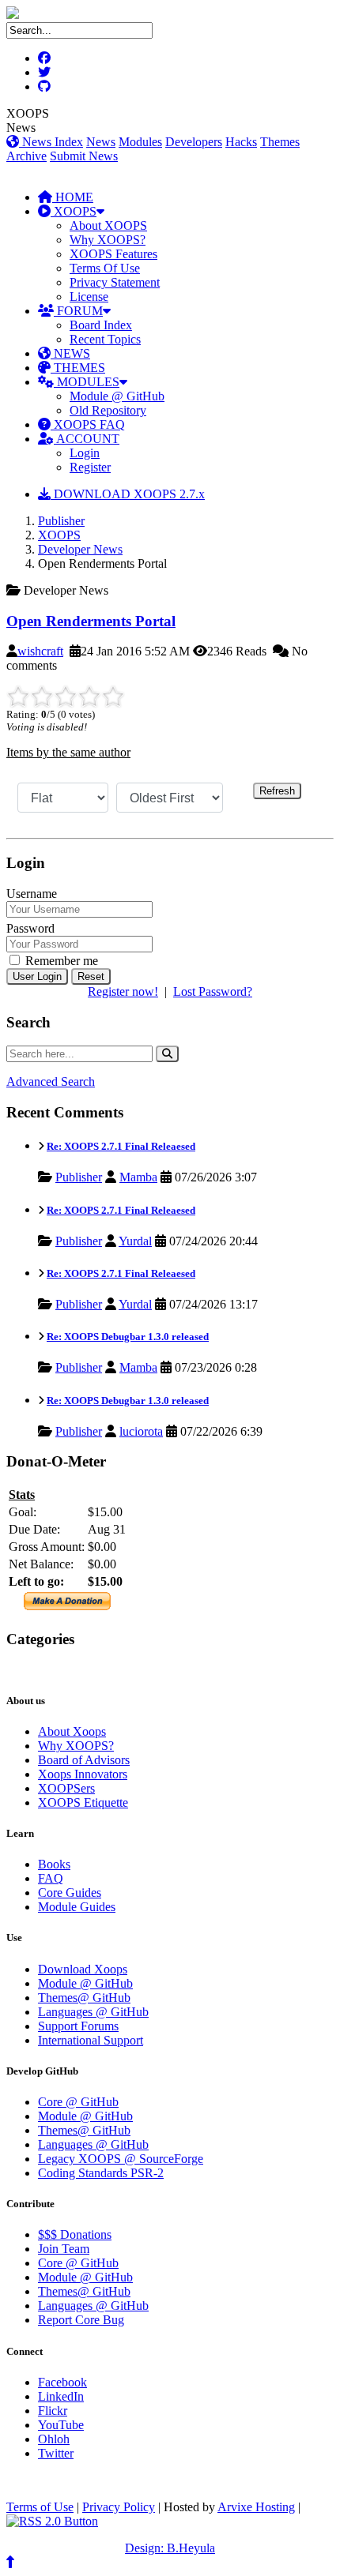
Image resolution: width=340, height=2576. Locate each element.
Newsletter (80, 1670)
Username (32, 894)
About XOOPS (108, 225)
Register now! (123, 991)
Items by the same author (68, 752)
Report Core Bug (81, 2320)
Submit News (84, 156)
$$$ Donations (75, 2234)
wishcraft (40, 651)
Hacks (241, 142)
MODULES (87, 382)
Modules (140, 142)
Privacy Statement (115, 282)
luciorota (141, 1431)
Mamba (138, 1177)
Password (30, 928)
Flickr (53, 2411)
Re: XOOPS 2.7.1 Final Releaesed (121, 1146)
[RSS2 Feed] (52, 2521)
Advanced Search (51, 1081)
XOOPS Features (113, 254)
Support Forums (78, 2026)
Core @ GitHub (78, 2102)
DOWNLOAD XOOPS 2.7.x (128, 494)
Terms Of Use (105, 268)
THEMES (78, 368)
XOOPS (74, 211)
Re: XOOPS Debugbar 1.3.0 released (128, 1337)
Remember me (60, 961)
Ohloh (54, 2439)
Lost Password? (213, 991)
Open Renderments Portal (91, 621)
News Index (51, 142)
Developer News (80, 549)
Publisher (61, 521)
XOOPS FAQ (88, 424)
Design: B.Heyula (170, 2548)
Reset (91, 976)
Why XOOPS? (108, 240)
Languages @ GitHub (93, 2012)
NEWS (70, 353)
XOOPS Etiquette (83, 1802)
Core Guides (70, 1893)
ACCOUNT (87, 439)
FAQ (51, 1878)
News (101, 142)
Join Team (64, 2249)
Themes (280, 142)
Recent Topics (105, 339)
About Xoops (72, 1731)
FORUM (78, 311)
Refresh (277, 791)
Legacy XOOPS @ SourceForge (121, 2159)
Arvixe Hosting (256, 2507)
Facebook (62, 2382)
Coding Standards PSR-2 (101, 2173)
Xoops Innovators (83, 1774)
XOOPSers (66, 1788)
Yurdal (135, 1241)
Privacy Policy (119, 2507)
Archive (26, 156)
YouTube (61, 2425)
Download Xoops (83, 1969)
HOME (73, 197)
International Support (91, 2040)
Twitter (56, 2453)
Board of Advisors (84, 1760)
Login (85, 453)
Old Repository (108, 410)
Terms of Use (40, 2507)
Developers (194, 142)
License (89, 297)
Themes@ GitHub (84, 1998)
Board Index (101, 325)
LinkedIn (61, 2396)
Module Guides (77, 1907)
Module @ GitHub (117, 396)
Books (54, 1864)
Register (90, 467)
